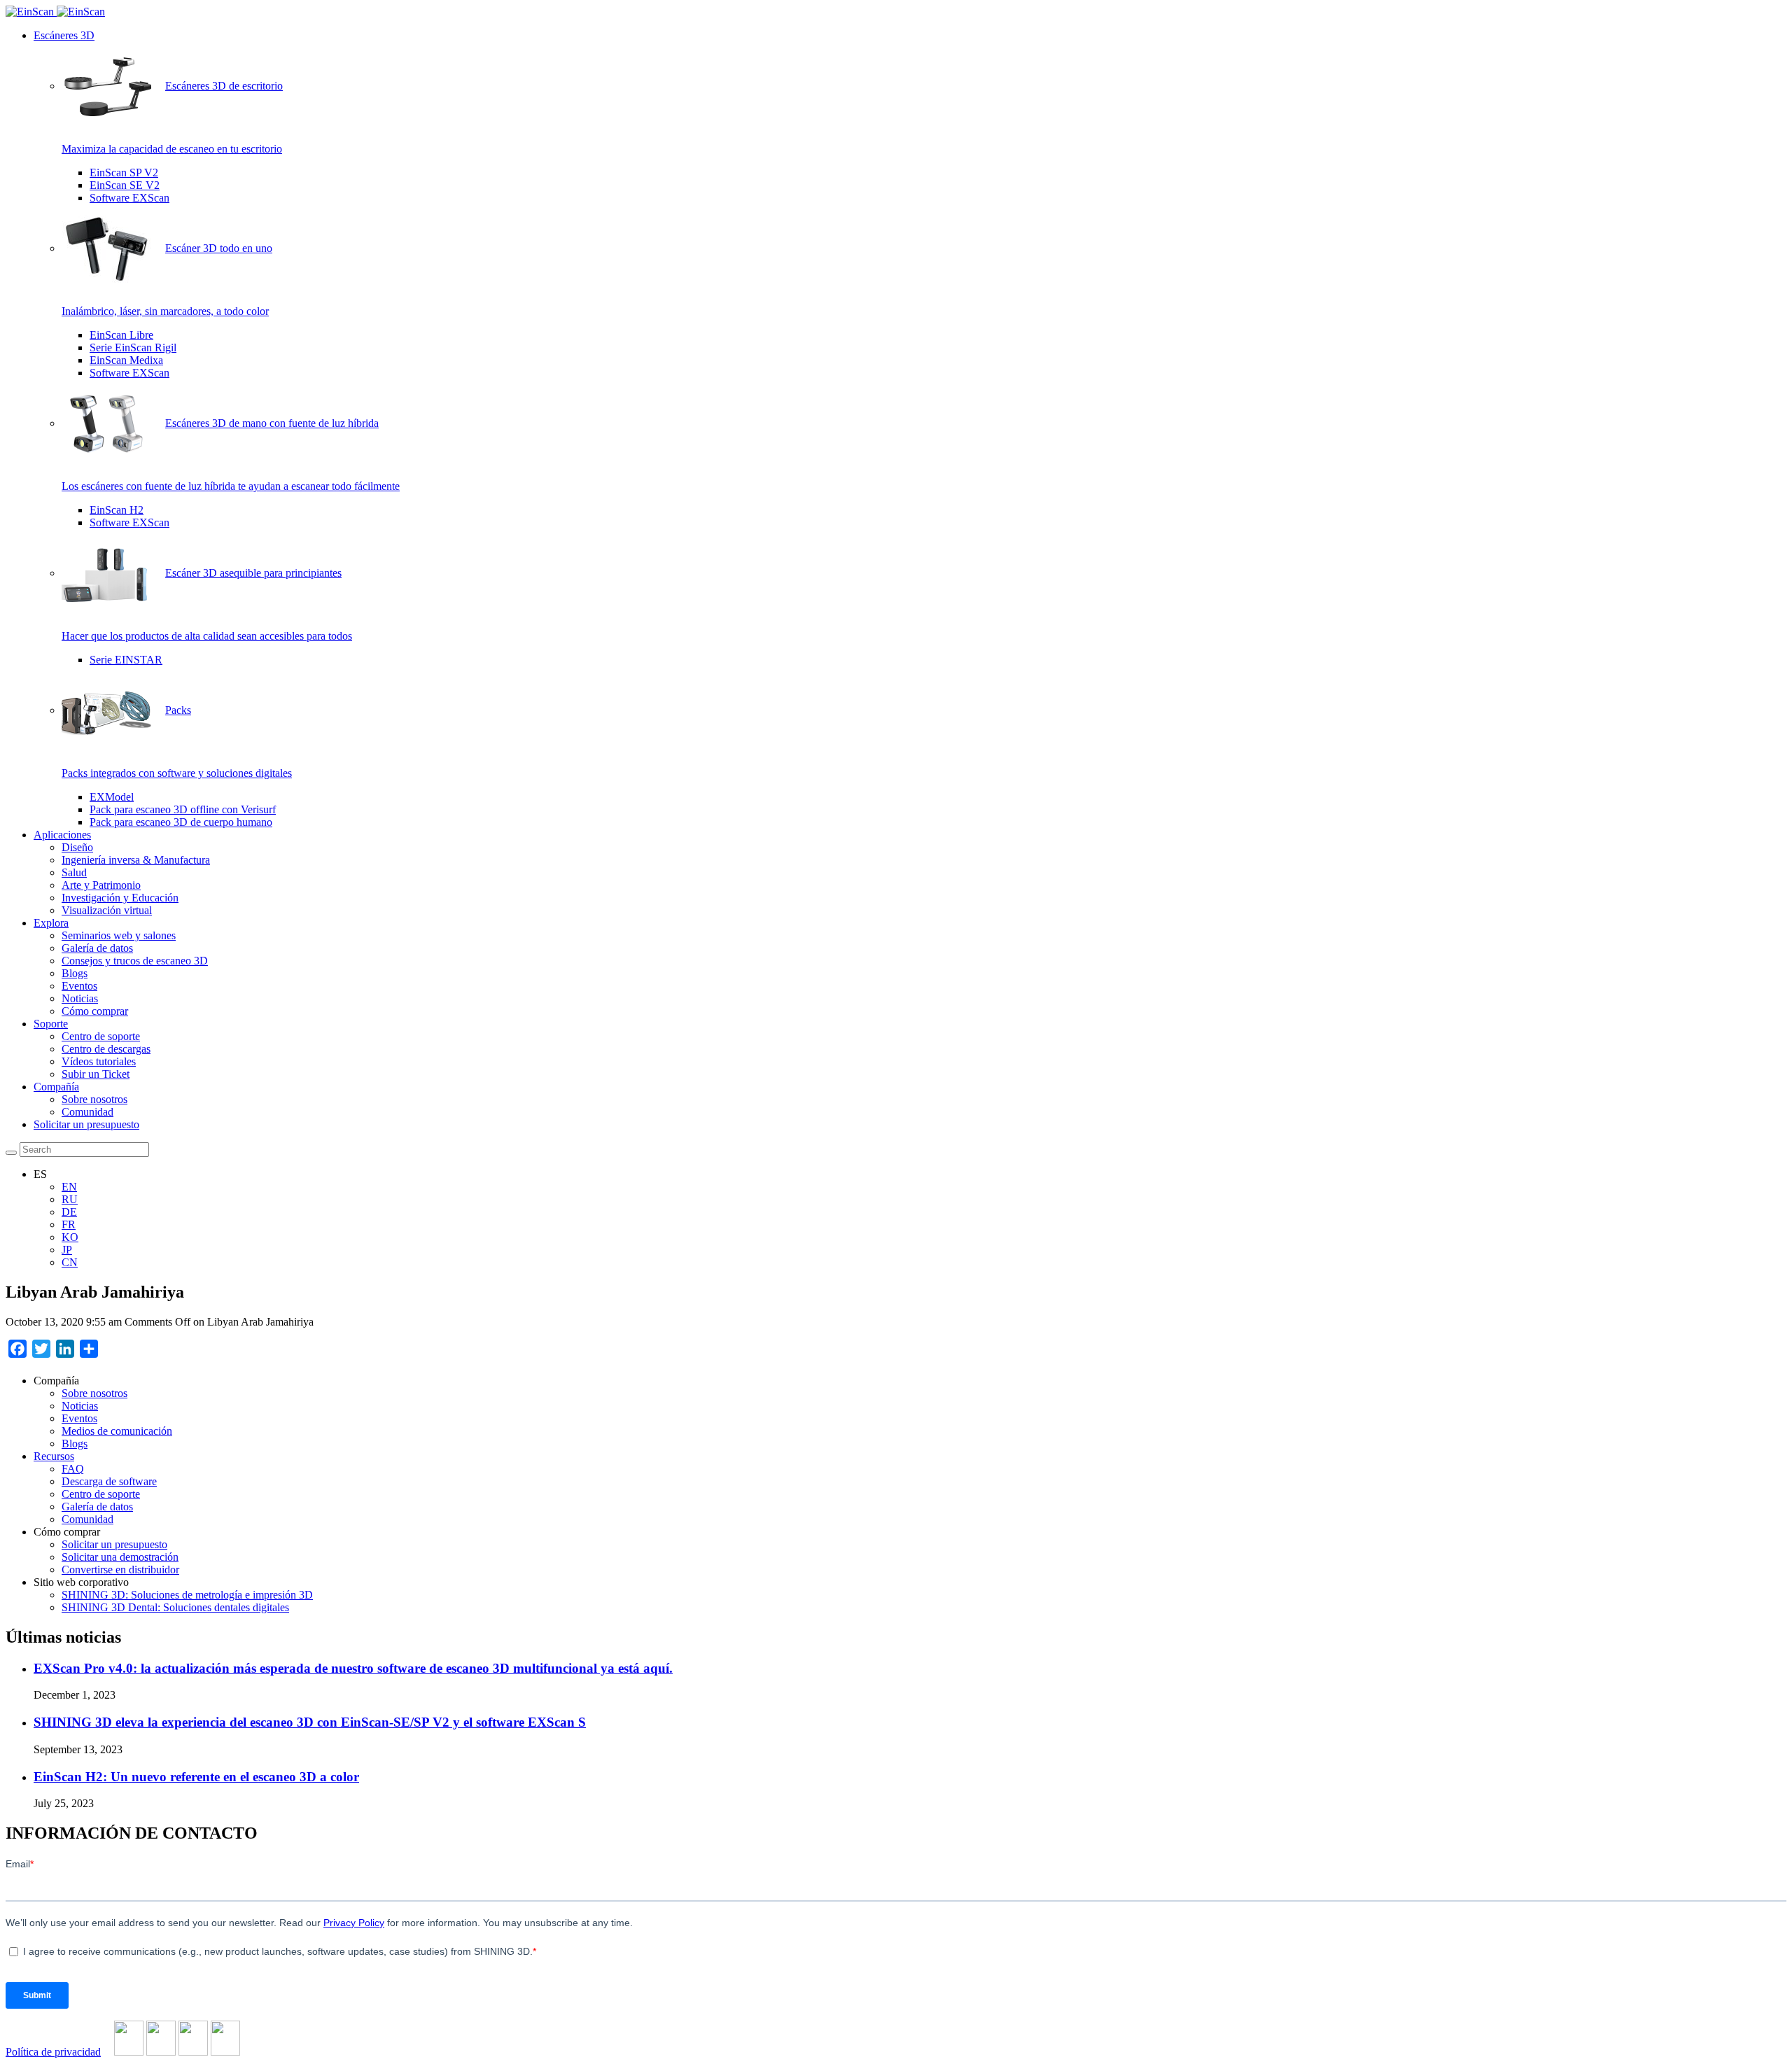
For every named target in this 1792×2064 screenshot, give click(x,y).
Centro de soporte (101, 1036)
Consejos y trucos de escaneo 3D (135, 961)
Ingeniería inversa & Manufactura (136, 860)
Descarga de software (109, 1481)
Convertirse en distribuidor (120, 1570)
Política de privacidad (53, 2052)
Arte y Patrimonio (101, 885)
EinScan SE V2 (125, 185)
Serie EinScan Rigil (133, 347)
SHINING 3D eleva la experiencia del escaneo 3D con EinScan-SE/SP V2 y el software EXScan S (310, 1722)
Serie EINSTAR (126, 660)
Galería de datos (97, 948)
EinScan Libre (121, 335)
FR (69, 1224)
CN (70, 1262)
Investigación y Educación (120, 898)
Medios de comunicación (117, 1431)
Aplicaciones (62, 835)
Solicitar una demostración (120, 1557)
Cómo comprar (95, 1011)
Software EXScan (129, 198)
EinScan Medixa (126, 360)
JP (67, 1250)
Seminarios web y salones (119, 935)
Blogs (75, 973)
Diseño (77, 847)
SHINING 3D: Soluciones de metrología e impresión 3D (187, 1595)
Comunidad (87, 1112)
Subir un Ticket (96, 1074)
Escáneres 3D (64, 35)
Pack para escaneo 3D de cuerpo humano (181, 822)
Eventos (79, 986)
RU (70, 1199)
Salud (74, 872)
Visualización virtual (107, 910)
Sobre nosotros (94, 1099)
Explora (51, 923)
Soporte (51, 1024)
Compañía (56, 1087)
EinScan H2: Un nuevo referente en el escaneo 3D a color (196, 1777)
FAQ (73, 1469)
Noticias (80, 998)
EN (69, 1187)
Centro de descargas (106, 1049)
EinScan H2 (117, 510)
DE (69, 1212)
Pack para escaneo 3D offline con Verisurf (183, 809)
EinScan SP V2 (124, 173)
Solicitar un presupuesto (86, 1124)
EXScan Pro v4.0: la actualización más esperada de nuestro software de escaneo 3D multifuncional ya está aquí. (353, 1668)
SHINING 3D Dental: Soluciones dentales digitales (175, 1607)
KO (70, 1237)
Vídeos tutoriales (99, 1061)
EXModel (112, 797)
